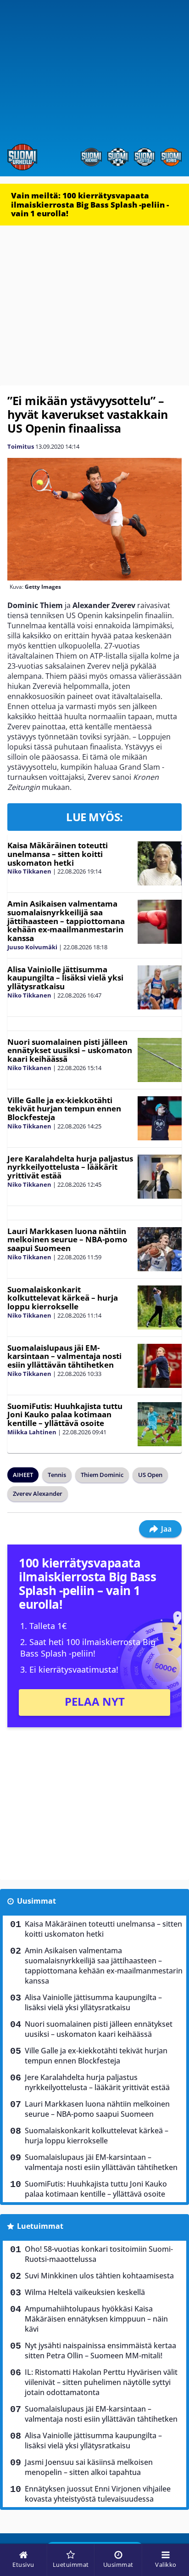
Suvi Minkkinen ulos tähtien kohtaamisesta (99, 2276)
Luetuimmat (40, 2226)
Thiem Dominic (102, 1475)
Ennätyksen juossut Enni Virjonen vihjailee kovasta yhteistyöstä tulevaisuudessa (98, 2494)
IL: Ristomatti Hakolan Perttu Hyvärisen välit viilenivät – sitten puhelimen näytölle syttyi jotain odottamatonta (101, 2382)
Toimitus (21, 446)
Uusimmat (36, 1901)
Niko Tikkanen (29, 871)
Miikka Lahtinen (32, 1432)
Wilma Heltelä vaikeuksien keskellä (86, 2292)
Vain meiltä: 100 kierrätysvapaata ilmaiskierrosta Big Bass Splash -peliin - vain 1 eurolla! (90, 204)
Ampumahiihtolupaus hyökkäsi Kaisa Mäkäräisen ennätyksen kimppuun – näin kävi (96, 2319)
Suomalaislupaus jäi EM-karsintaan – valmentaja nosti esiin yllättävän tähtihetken (64, 1356)
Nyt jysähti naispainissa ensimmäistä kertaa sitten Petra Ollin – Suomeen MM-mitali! (100, 2351)
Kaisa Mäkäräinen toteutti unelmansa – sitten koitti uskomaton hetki (58, 854)
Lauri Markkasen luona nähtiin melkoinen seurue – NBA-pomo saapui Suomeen (67, 1240)
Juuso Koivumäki (32, 947)
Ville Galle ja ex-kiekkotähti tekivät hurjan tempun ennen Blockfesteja (64, 1109)
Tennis (57, 1475)
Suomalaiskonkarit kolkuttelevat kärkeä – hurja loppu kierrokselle (63, 1298)
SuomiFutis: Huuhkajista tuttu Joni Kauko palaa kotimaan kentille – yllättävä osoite (65, 1415)
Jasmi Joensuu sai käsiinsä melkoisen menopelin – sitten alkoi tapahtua (89, 2467)
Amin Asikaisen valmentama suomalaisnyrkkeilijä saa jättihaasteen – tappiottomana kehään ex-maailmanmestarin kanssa (66, 921)
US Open (150, 1475)
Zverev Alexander (38, 1494)
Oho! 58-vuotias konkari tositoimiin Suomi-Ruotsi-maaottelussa (99, 2254)
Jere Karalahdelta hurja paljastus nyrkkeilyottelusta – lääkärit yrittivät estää (70, 1167)
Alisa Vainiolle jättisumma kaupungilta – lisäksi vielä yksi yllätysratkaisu (65, 978)
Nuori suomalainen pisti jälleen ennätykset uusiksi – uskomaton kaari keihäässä (70, 1050)
